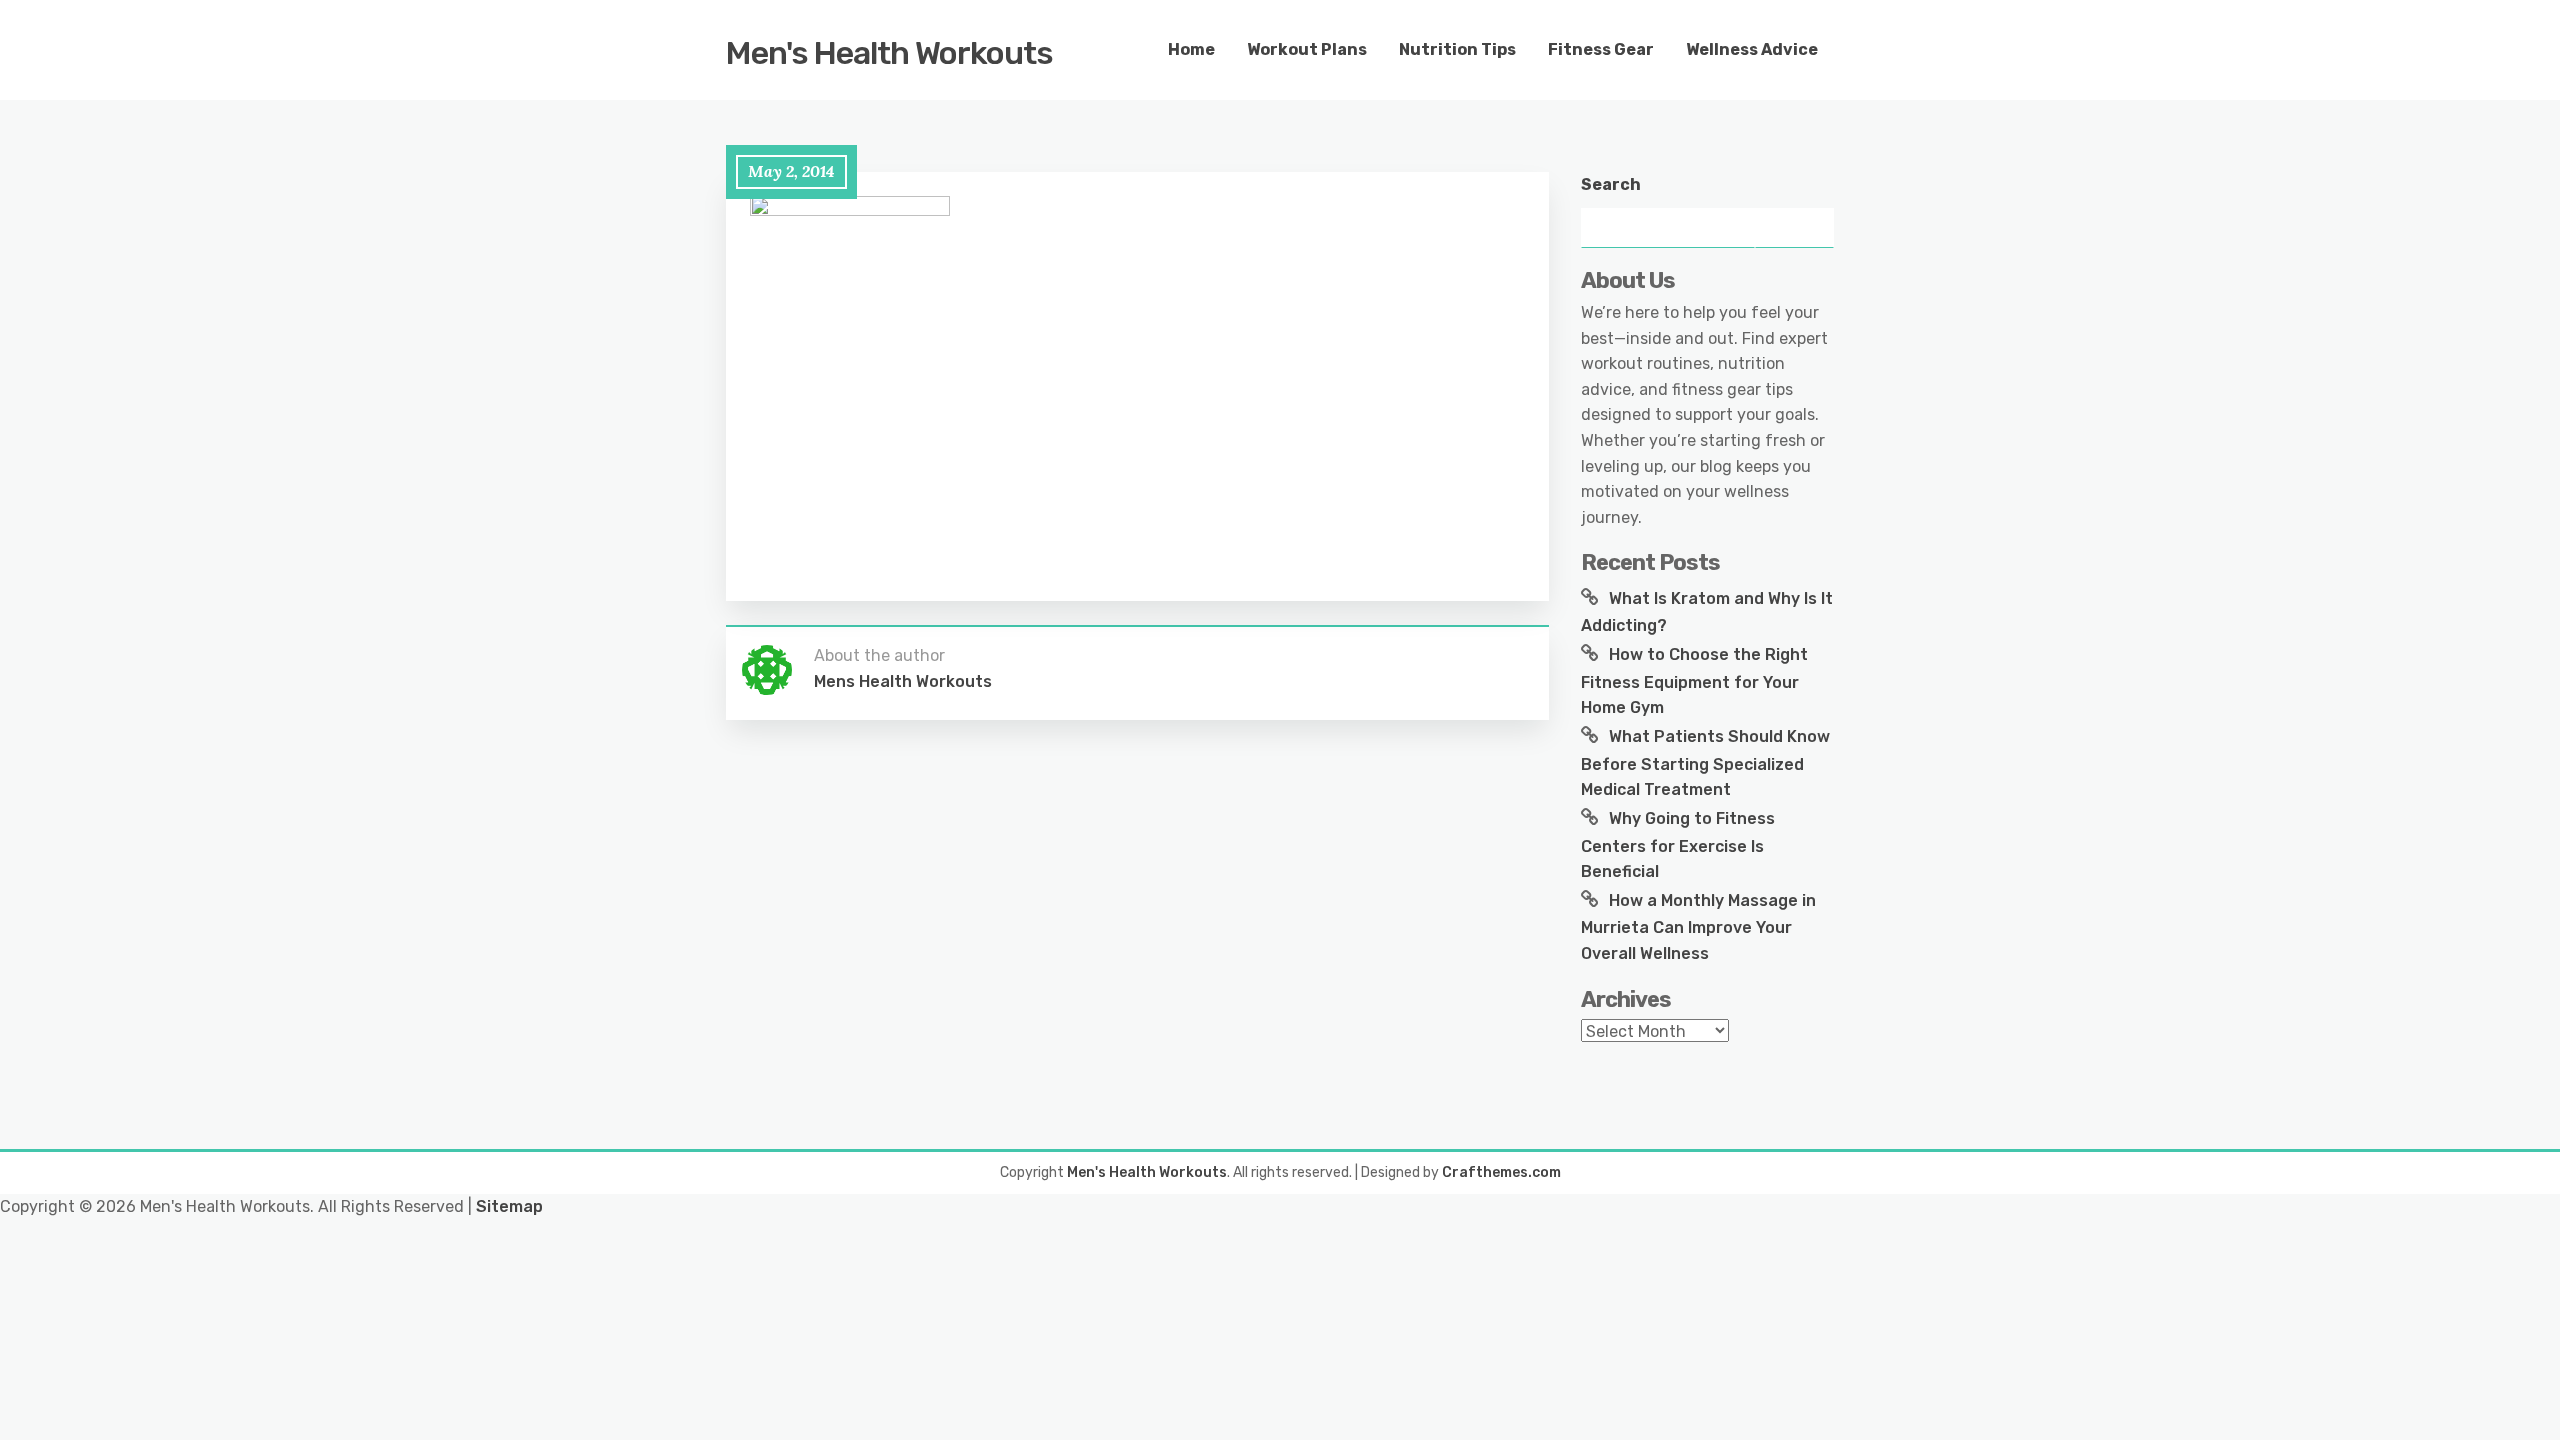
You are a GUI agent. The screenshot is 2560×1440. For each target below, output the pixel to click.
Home (1191, 49)
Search (1611, 184)
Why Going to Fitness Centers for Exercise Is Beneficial (1678, 845)
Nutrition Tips (1457, 49)
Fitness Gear (1601, 49)
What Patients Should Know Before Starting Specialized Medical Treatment (1705, 763)
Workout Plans (1307, 49)
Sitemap (509, 1206)
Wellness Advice (1752, 49)
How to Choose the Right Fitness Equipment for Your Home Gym (1694, 681)
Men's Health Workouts (889, 53)
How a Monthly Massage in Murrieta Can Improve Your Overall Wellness (1698, 927)
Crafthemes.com (1501, 1172)
